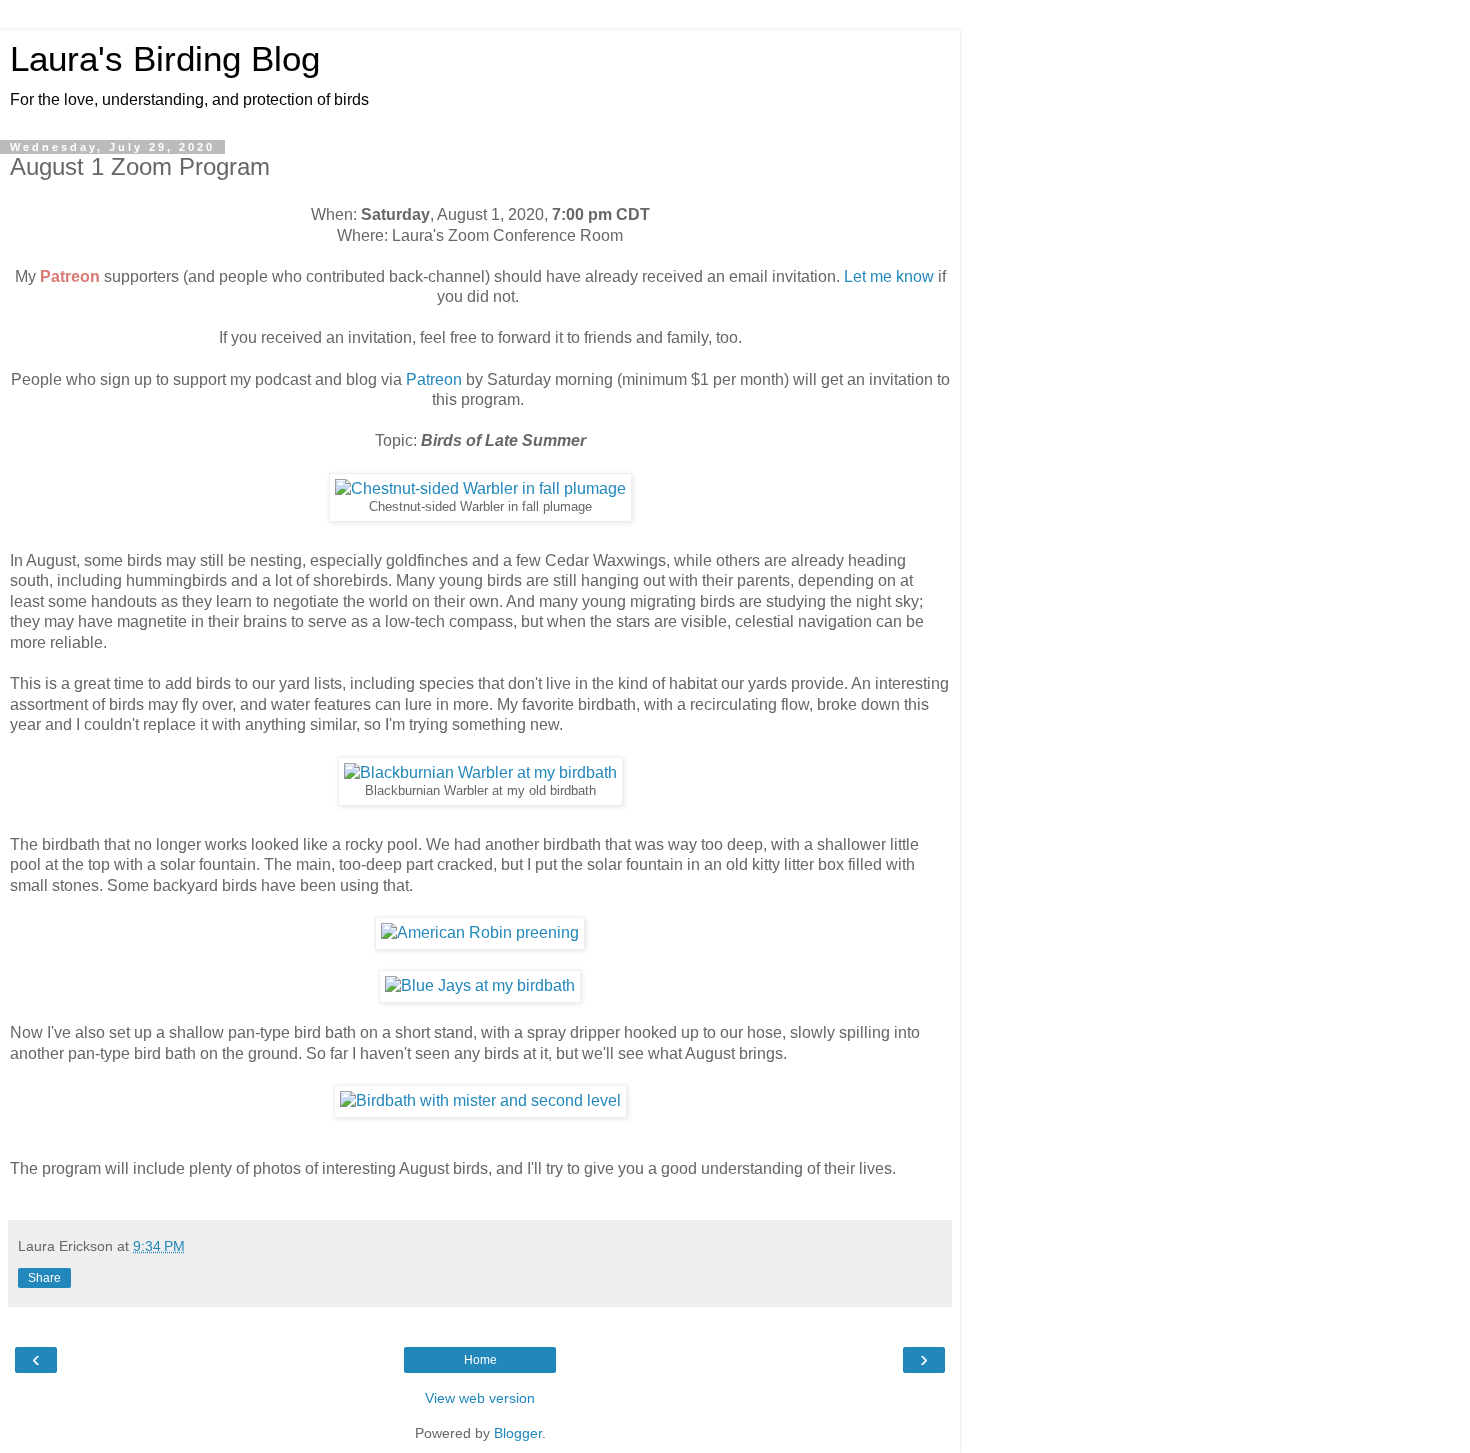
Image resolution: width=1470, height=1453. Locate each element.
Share (44, 1278)
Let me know (889, 276)
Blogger (518, 1433)
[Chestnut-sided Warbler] (480, 488)
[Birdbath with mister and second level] (480, 1100)
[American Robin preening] (480, 932)
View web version (480, 1398)
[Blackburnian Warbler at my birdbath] (480, 772)
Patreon (70, 276)
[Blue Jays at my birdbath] (480, 985)
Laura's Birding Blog (165, 59)
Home (480, 1360)
